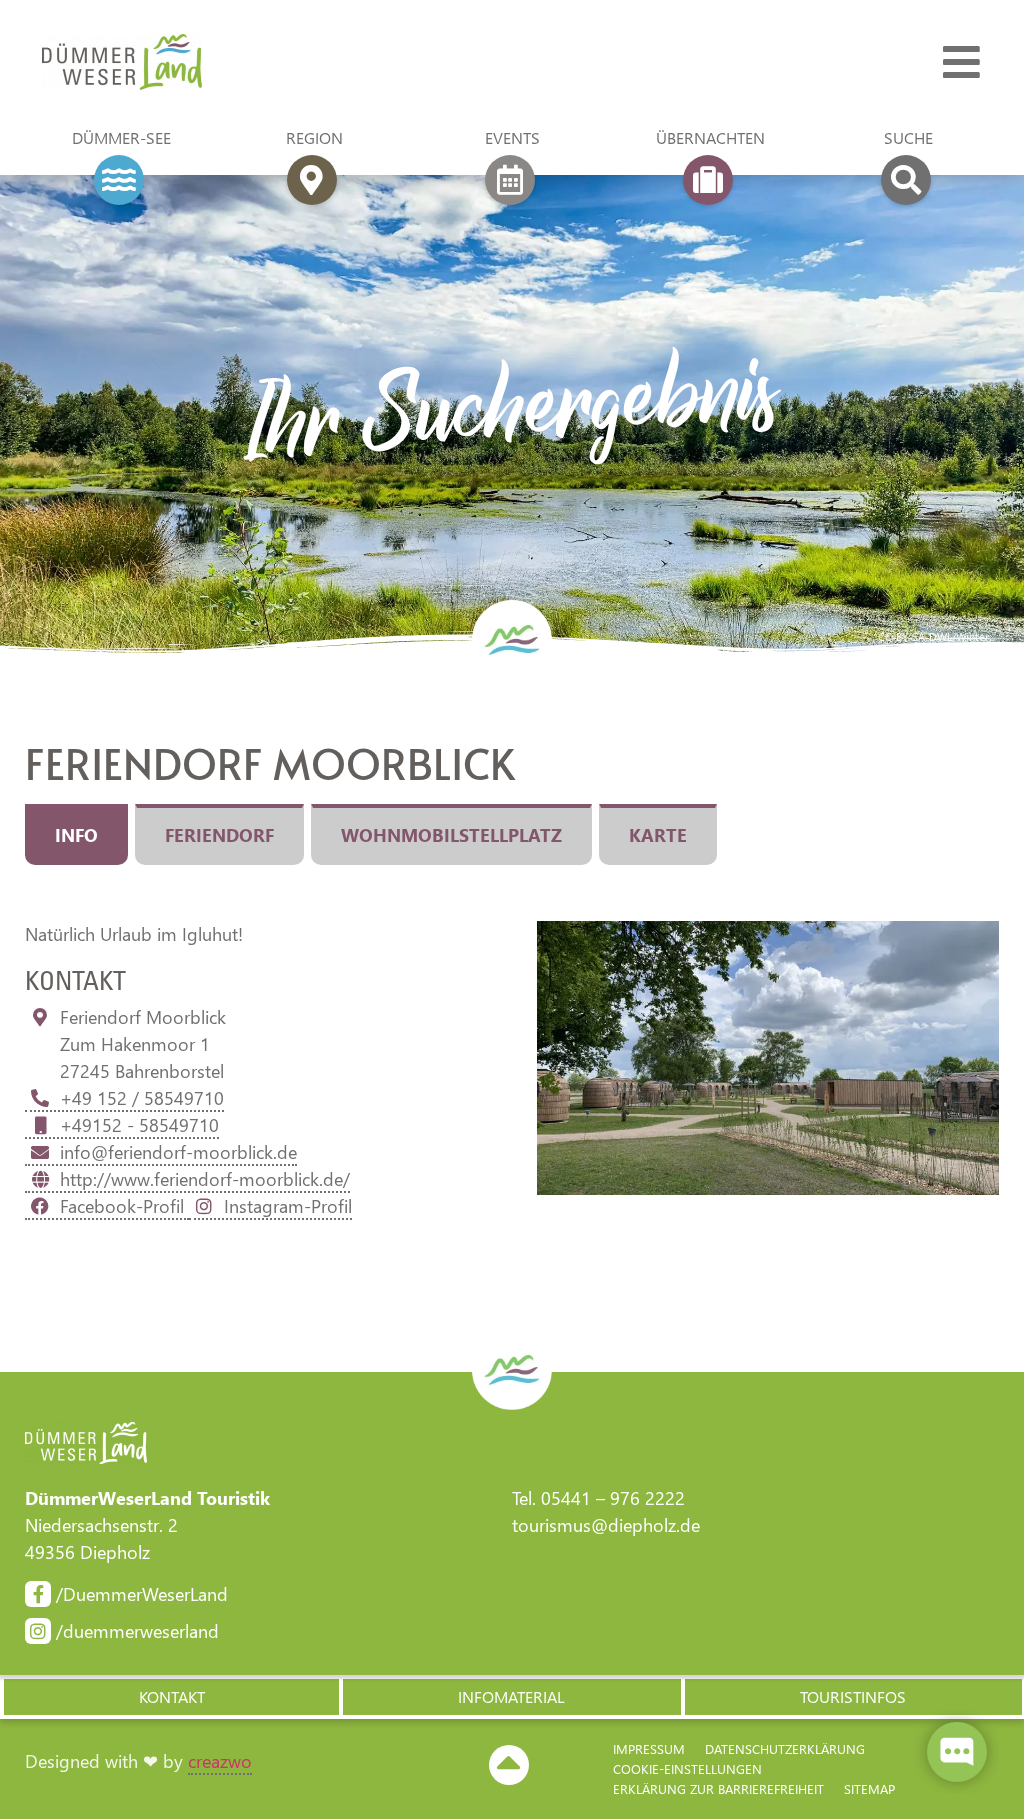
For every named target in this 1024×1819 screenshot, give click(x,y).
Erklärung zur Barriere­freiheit (718, 1788)
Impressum (649, 1748)
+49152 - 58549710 (139, 1125)
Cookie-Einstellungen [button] (687, 1768)
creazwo (220, 1761)
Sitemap (869, 1788)
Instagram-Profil (288, 1206)
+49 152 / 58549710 (142, 1098)
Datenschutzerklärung (785, 1748)
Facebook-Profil (124, 1206)
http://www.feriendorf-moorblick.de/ (205, 1179)
